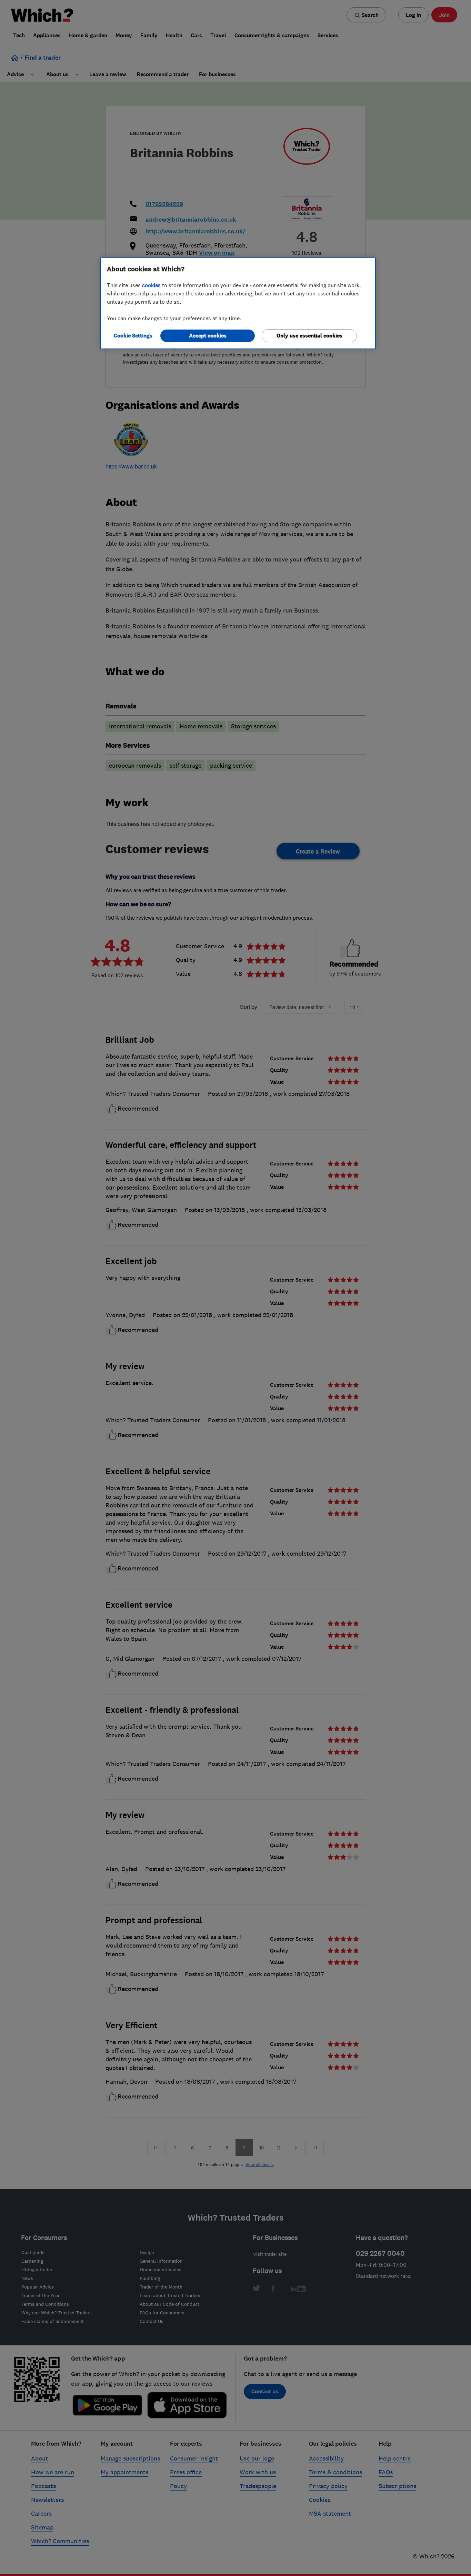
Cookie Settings (133, 336)
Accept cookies (208, 336)
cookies (151, 285)
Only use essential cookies (309, 336)
